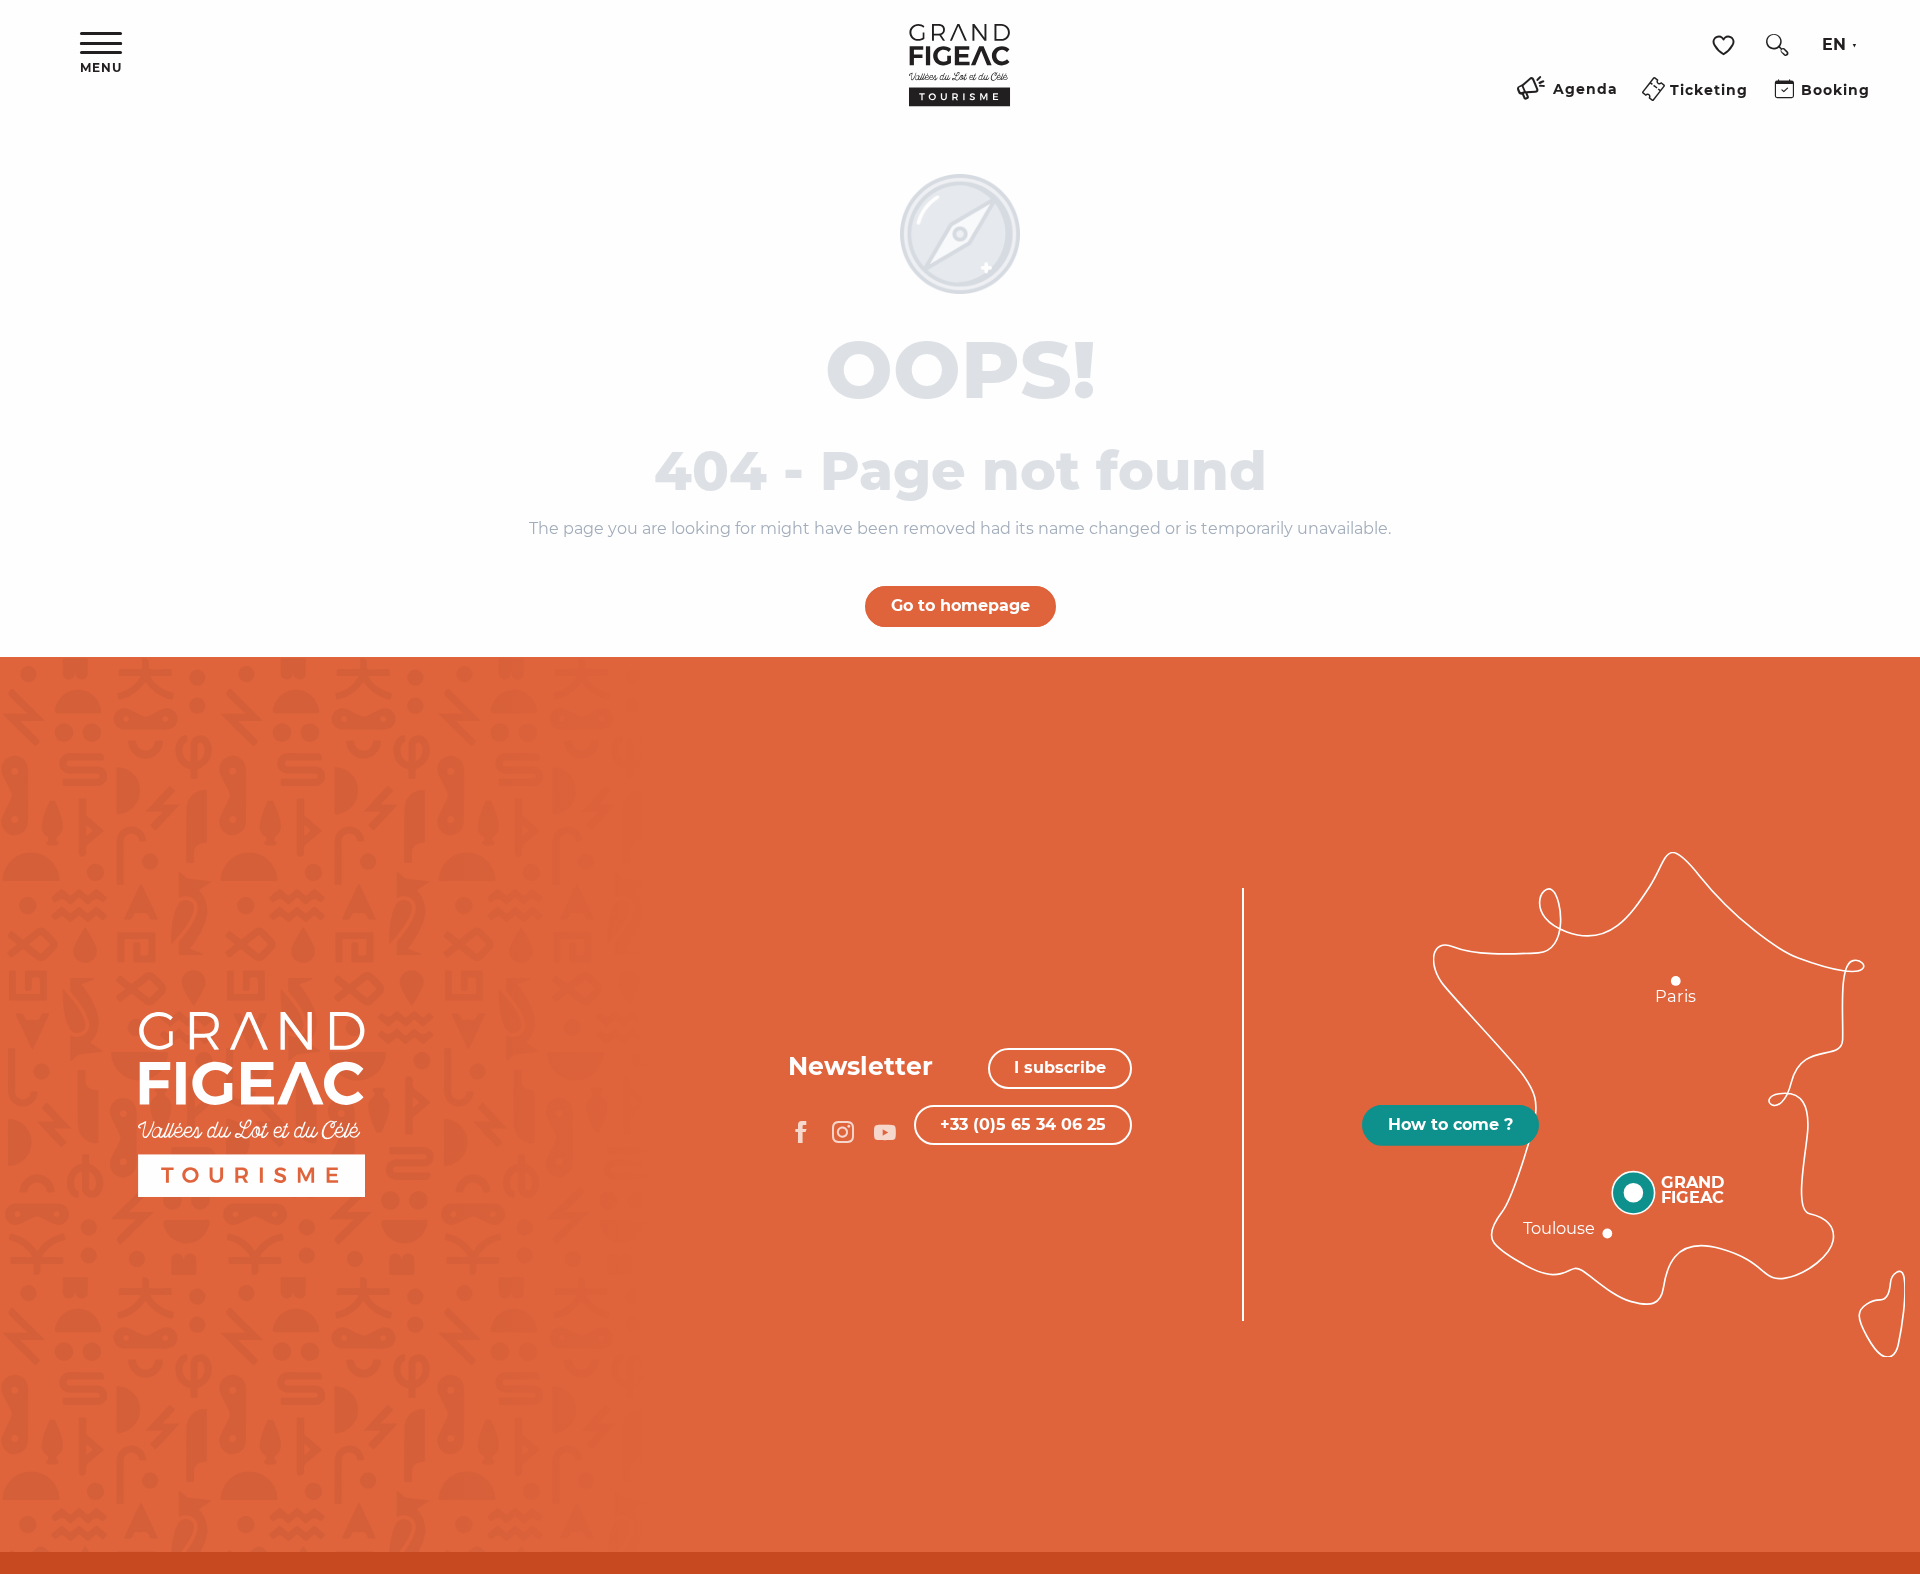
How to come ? (1450, 1124)
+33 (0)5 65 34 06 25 (1023, 1124)
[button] (1777, 45)
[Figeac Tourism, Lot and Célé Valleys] (959, 79)
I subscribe (1060, 1067)
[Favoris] (1726, 45)
